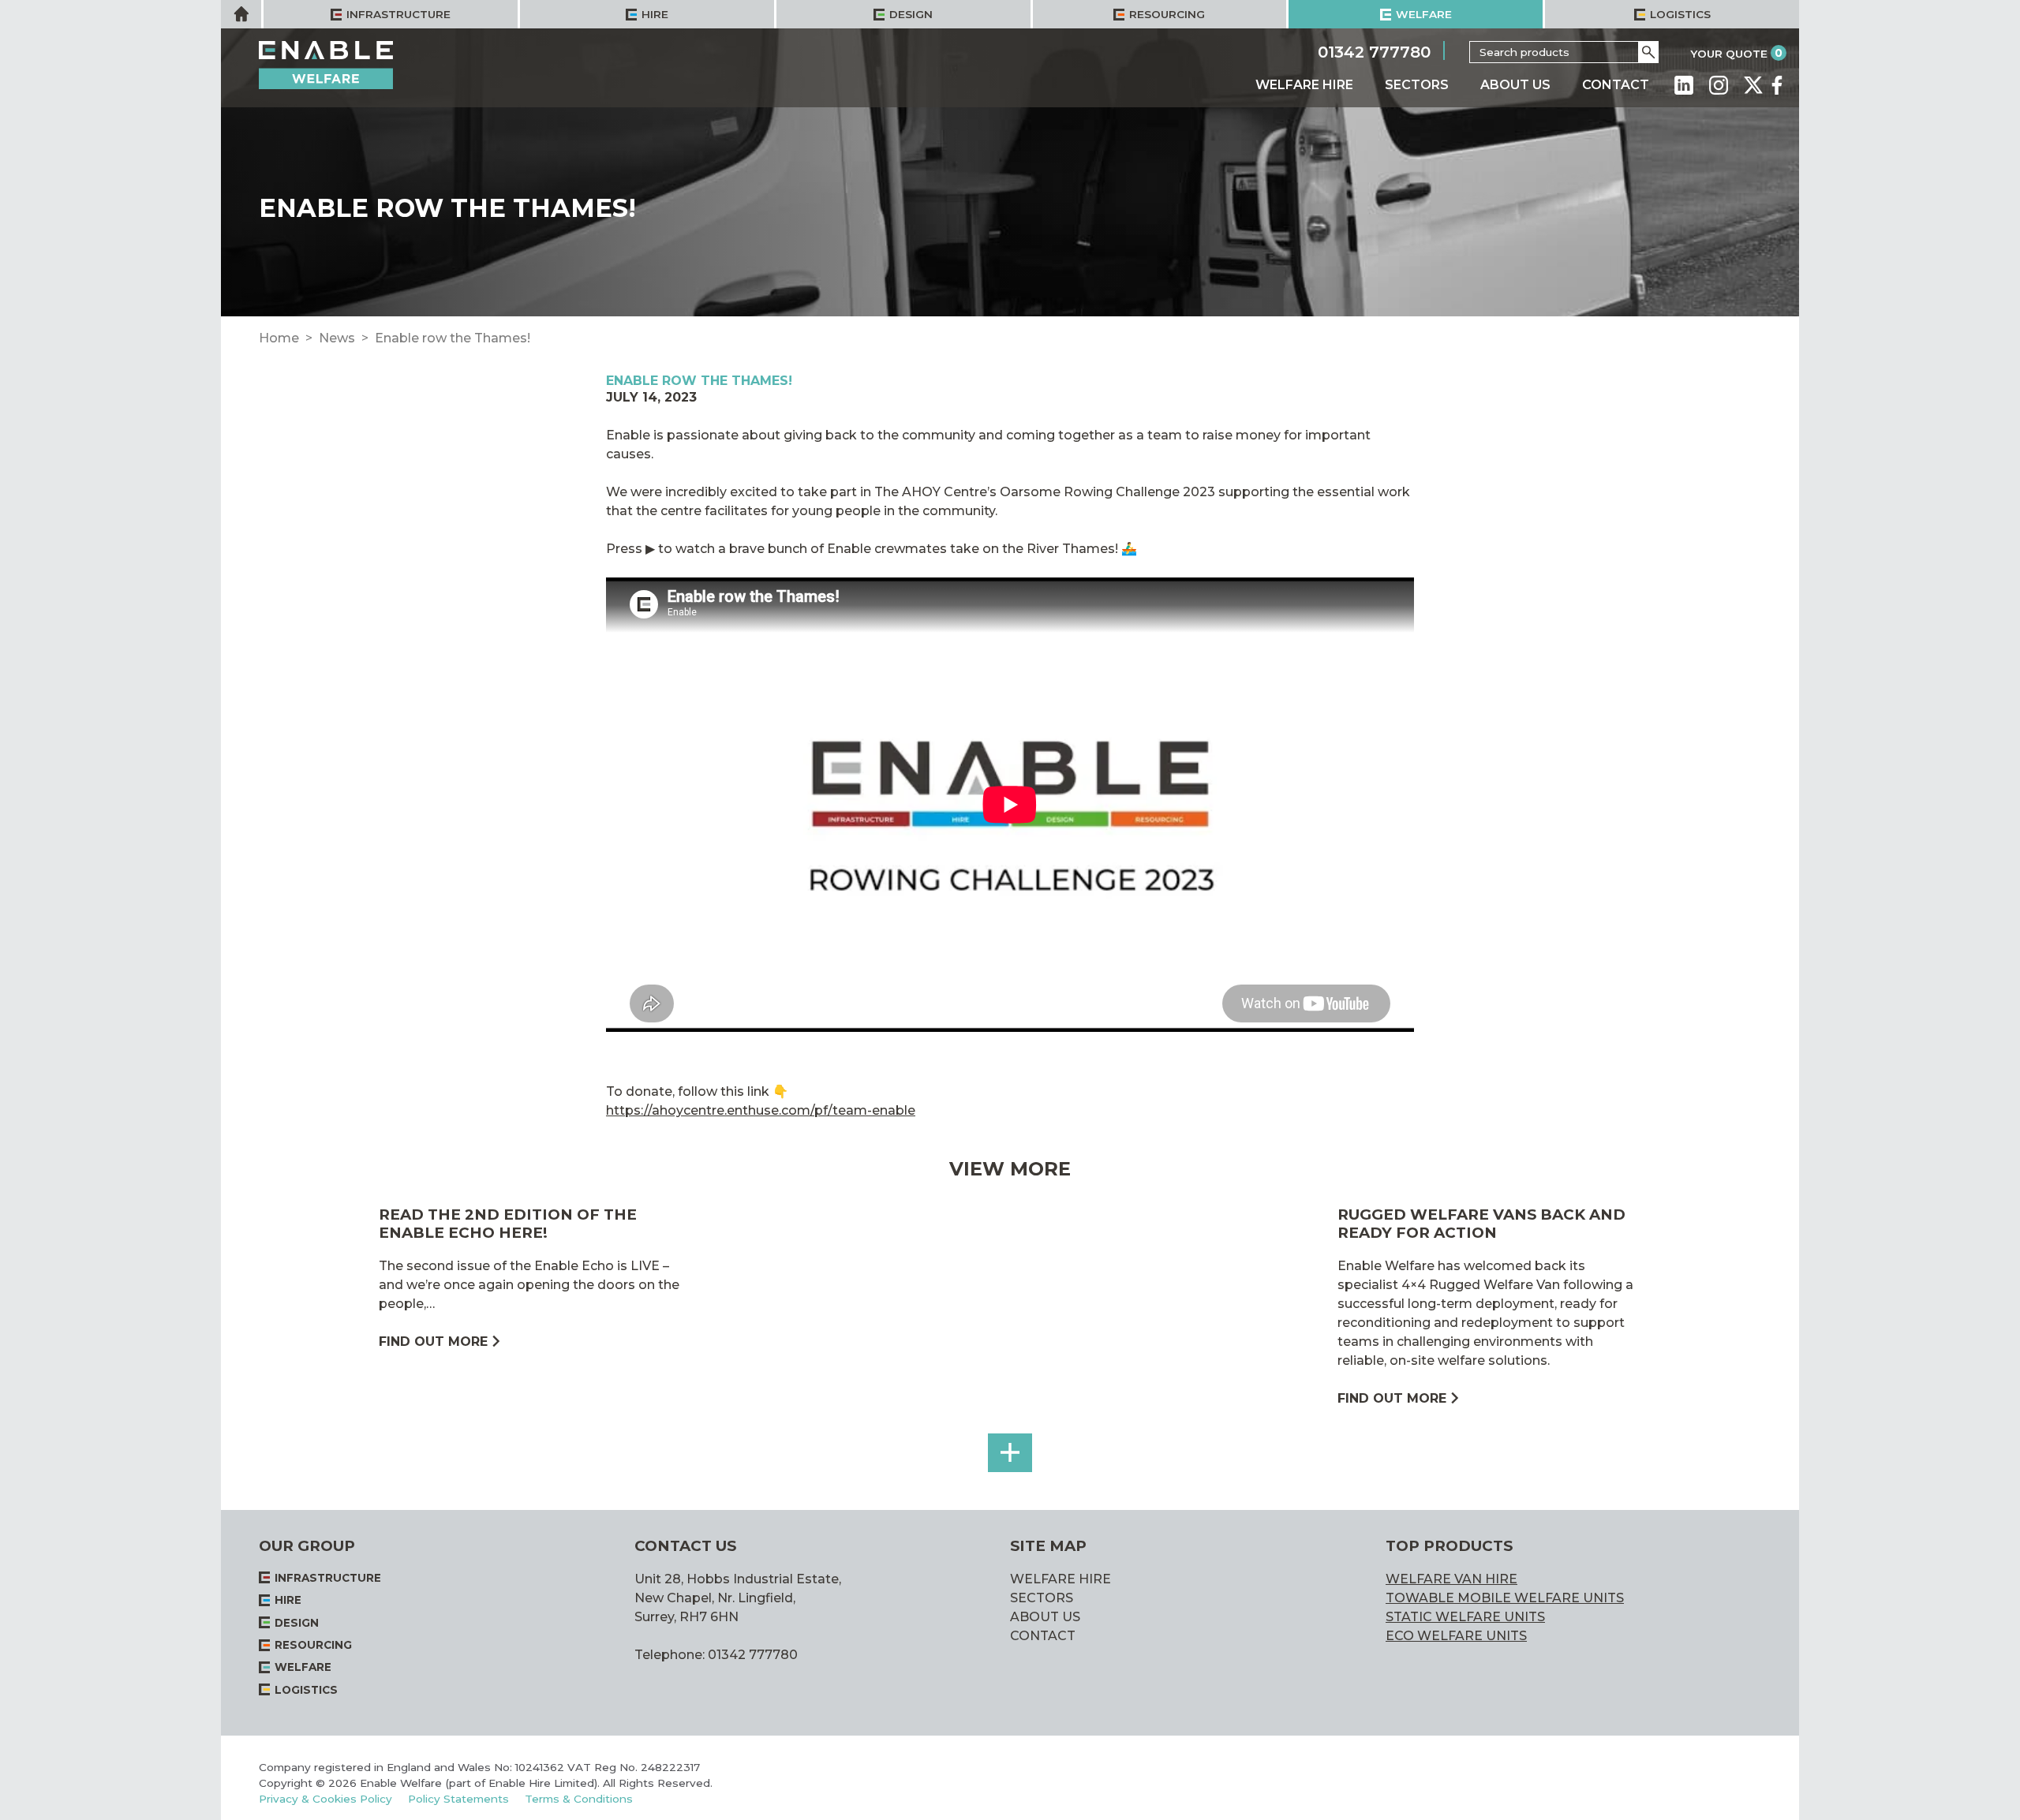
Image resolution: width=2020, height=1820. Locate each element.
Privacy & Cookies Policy (325, 1799)
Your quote (1729, 54)
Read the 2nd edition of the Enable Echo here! (508, 1223)
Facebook (1777, 85)
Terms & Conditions (579, 1799)
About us (1515, 85)
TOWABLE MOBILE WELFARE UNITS (1505, 1598)
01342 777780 (1374, 51)
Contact (1616, 85)
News (337, 338)
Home (279, 338)
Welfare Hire (1304, 85)
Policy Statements (458, 1799)
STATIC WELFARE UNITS (1465, 1617)
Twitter (1753, 85)
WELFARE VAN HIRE (1451, 1579)
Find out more (433, 1342)
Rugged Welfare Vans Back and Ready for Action (1481, 1223)
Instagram (1719, 85)
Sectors (1417, 85)
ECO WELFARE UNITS (1456, 1636)
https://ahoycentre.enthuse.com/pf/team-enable (761, 1110)
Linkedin (1684, 85)
